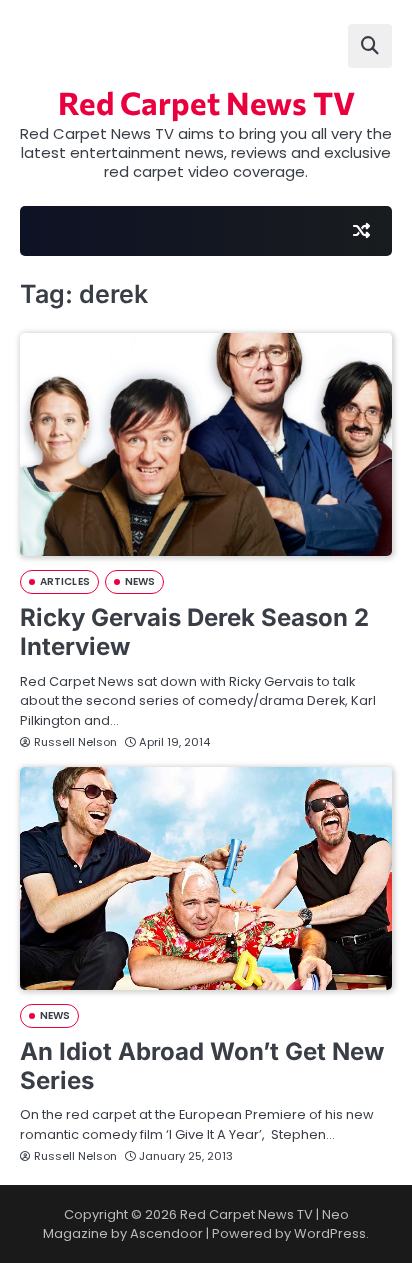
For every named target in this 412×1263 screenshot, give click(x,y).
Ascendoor (166, 1233)
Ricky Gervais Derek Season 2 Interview (194, 632)
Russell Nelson (75, 742)
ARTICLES (65, 581)
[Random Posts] (361, 231)
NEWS (140, 581)
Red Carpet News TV (206, 102)
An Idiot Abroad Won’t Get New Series (202, 1066)
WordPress (330, 1233)
